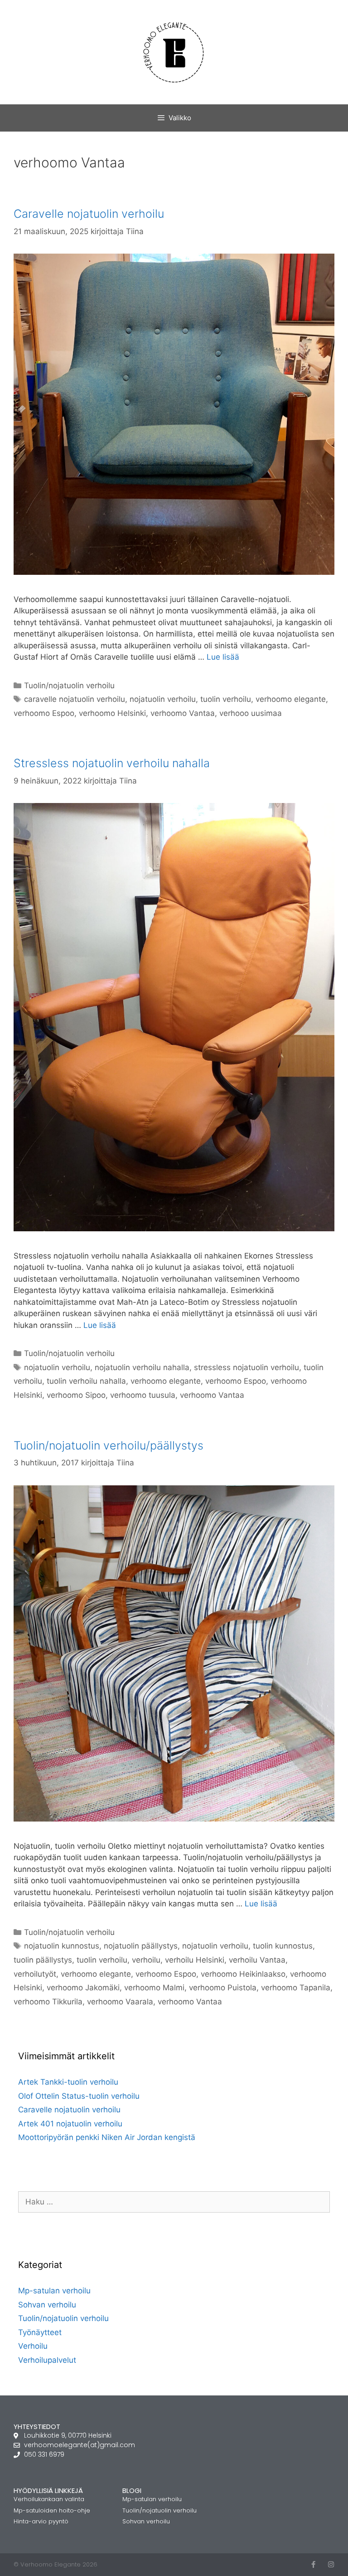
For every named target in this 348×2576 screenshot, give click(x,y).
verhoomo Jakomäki (83, 1988)
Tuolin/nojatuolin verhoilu (69, 686)
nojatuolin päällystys (141, 1946)
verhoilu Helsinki (195, 1960)
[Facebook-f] (313, 2564)
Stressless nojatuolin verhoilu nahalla (112, 763)
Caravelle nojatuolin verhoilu (89, 214)
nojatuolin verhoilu (163, 699)
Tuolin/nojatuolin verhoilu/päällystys (109, 1445)
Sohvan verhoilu (47, 2305)
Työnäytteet (40, 2332)
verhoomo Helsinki (112, 713)
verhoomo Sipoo (76, 1395)
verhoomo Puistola (223, 1988)
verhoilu (146, 1960)
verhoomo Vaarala (120, 2002)
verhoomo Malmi (154, 1988)
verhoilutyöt (35, 1974)
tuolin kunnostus (283, 1946)
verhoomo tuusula (143, 1395)
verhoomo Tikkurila (48, 2002)
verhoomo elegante (291, 699)
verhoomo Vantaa (183, 713)
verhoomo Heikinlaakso (243, 1974)
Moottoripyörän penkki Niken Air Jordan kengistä (107, 2137)
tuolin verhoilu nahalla (86, 1381)
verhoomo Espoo (44, 713)
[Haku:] (174, 2202)
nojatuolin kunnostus (62, 1946)
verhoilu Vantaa (257, 1960)
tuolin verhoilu (226, 699)
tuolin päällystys (43, 1960)
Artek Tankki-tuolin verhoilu (68, 2082)
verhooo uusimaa (251, 713)
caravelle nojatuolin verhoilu (75, 699)
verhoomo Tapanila (296, 1988)
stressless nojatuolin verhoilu (246, 1367)
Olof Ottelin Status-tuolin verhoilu (79, 2096)
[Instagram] (331, 2564)
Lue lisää (223, 657)
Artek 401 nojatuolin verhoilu (70, 2124)
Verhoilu (33, 2346)
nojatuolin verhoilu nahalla (142, 1367)
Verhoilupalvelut (47, 2360)
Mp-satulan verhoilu (54, 2291)
